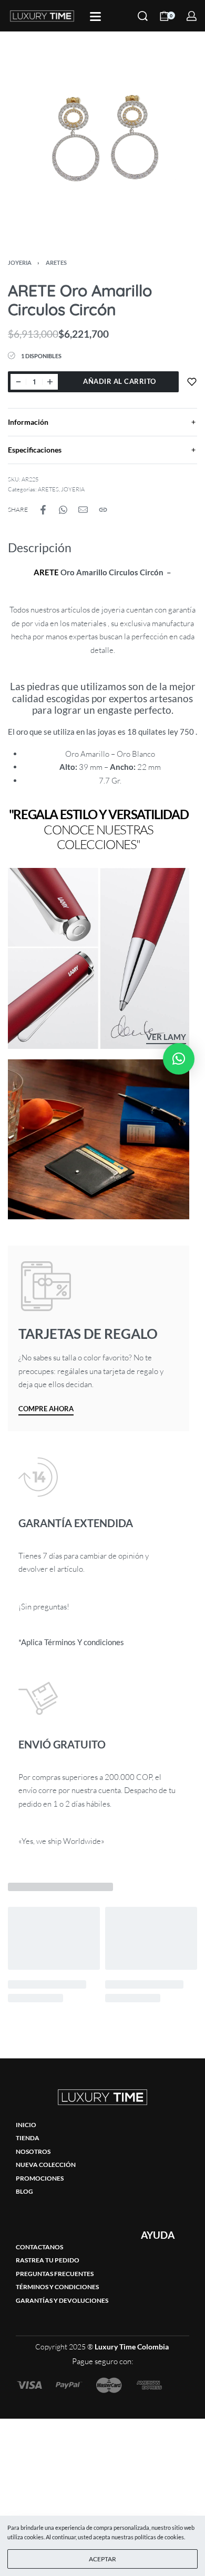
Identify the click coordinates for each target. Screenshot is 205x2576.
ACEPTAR (102, 2559)
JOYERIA (20, 262)
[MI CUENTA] (192, 16)
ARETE (46, 572)
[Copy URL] (103, 510)
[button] (179, 1059)
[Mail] (83, 510)
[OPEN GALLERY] (102, 139)
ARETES (56, 262)
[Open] (95, 17)
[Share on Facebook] (43, 510)
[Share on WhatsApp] (63, 510)
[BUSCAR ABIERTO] (143, 16)
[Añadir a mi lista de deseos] (192, 382)
